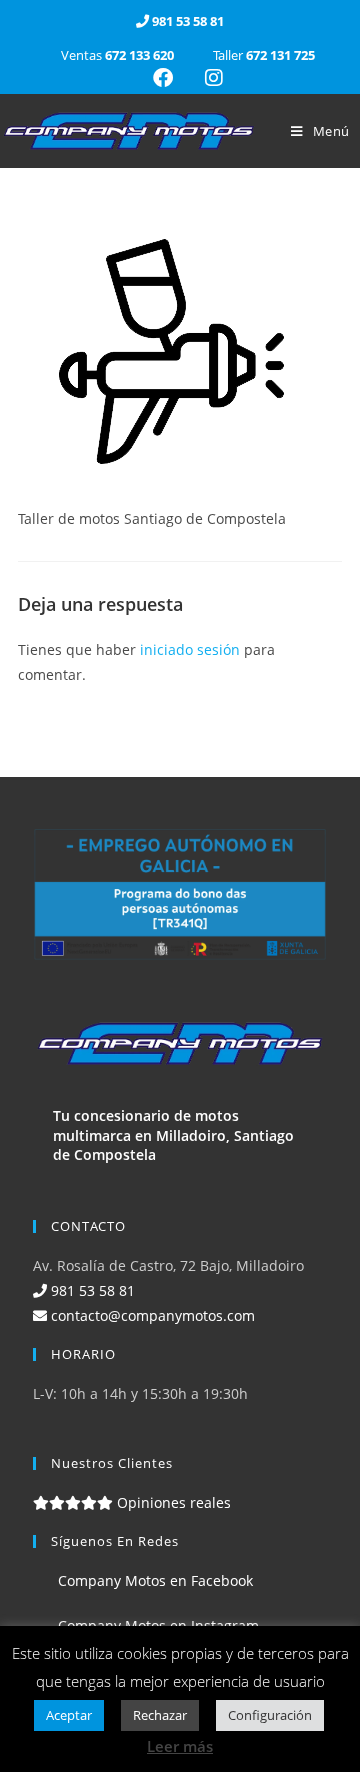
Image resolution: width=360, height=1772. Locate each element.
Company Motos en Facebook (153, 1580)
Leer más (180, 1746)
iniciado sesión (190, 649)
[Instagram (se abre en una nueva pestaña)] (206, 78)
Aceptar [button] (69, 1715)
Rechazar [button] (160, 1715)
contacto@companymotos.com (151, 1315)
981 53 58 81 (91, 1290)
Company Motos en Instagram (156, 1625)
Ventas (117, 55)
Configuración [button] (270, 1715)
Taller (262, 55)
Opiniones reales (172, 1502)
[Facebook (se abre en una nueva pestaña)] (163, 78)
